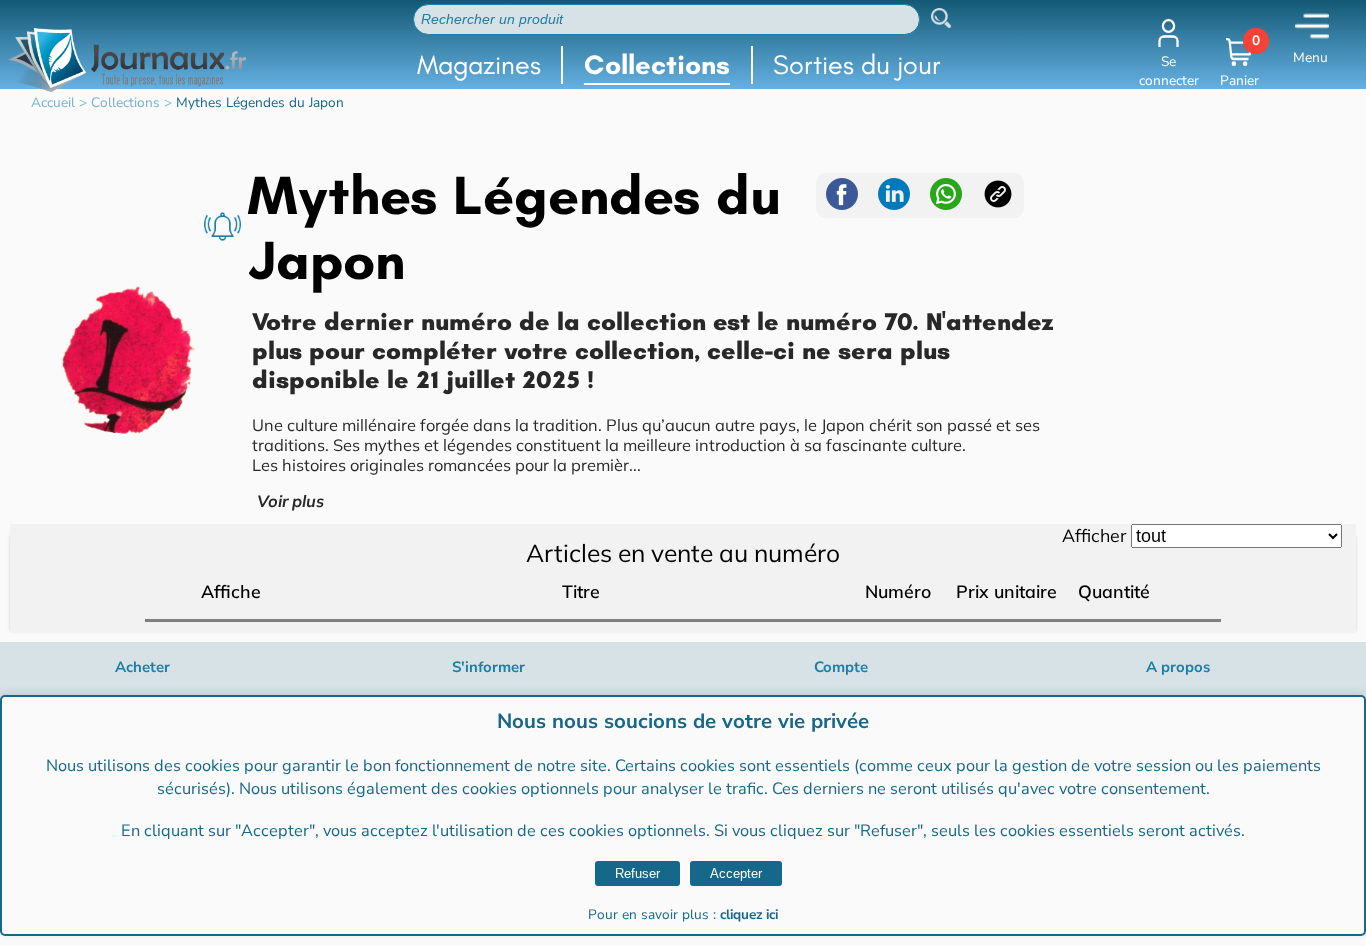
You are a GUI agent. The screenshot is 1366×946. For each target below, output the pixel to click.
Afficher (1094, 535)
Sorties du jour (857, 64)
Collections (657, 64)
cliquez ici (749, 914)
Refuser (637, 873)
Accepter (736, 873)
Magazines (479, 64)
